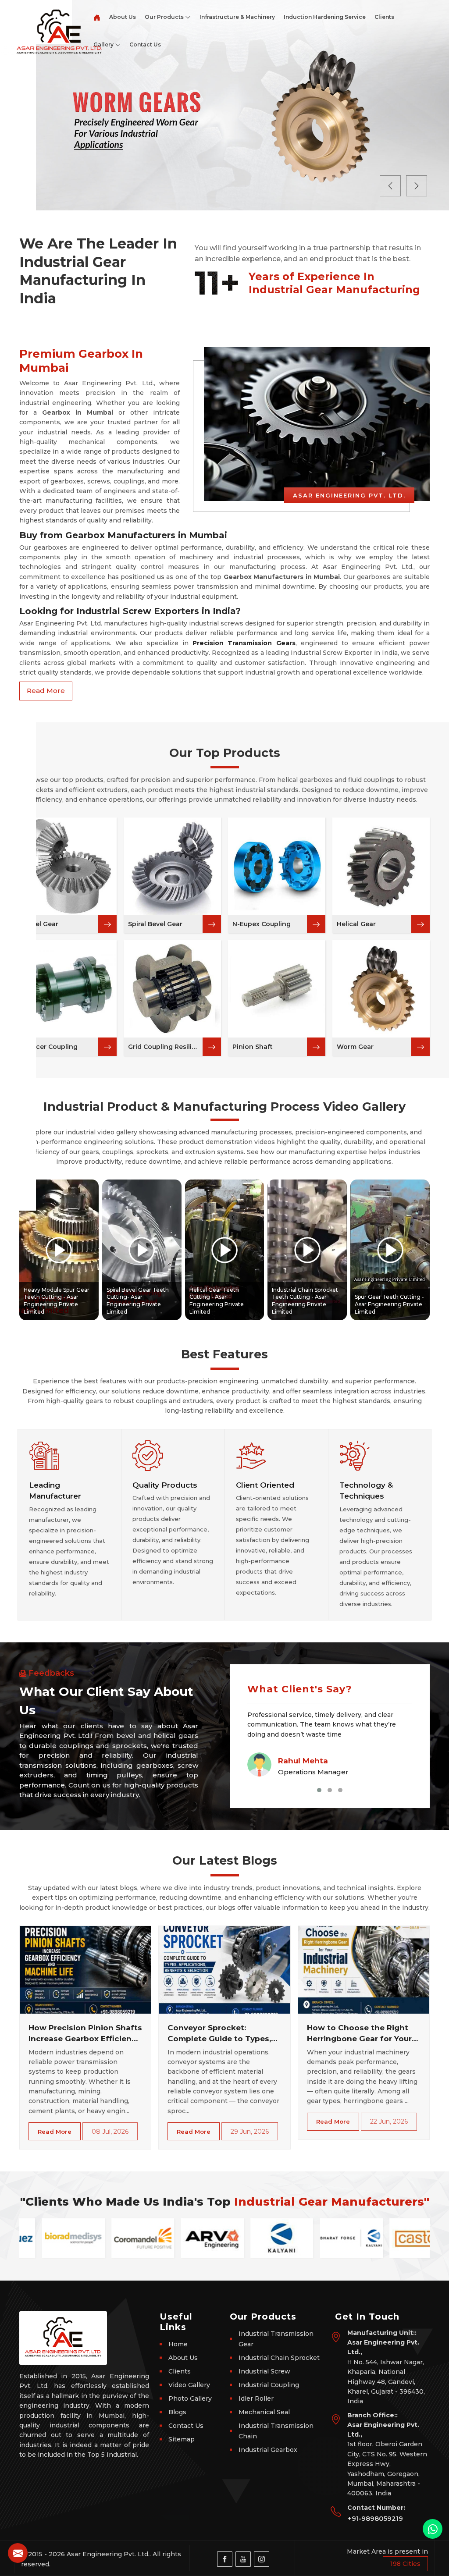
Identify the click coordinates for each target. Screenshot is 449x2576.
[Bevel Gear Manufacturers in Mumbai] (68, 866)
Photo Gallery (190, 2398)
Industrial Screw (264, 2371)
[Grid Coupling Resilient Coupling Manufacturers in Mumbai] (172, 989)
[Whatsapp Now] (433, 2529)
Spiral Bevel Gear (155, 924)
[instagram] (262, 2559)
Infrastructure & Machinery (237, 17)
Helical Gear (356, 924)
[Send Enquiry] (18, 2553)
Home (178, 2344)
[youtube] (243, 2559)
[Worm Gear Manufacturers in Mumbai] (381, 989)
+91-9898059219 (375, 2518)
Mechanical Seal (264, 2412)
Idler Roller (256, 2398)
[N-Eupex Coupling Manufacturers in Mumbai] (277, 866)
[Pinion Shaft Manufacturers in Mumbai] (277, 989)
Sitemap (182, 2439)
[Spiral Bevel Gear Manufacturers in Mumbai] (172, 866)
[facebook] (225, 2559)
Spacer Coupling (51, 1047)
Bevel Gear (41, 924)
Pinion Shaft (253, 1047)
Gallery (104, 44)
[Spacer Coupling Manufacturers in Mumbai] (68, 989)
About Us (123, 17)
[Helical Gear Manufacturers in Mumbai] (381, 866)
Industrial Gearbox (268, 2450)
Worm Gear (355, 1047)
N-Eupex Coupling (262, 924)
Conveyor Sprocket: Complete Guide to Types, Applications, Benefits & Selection (219, 2034)
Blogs (177, 2412)
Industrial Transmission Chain (276, 2431)
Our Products (165, 17)
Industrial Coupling (269, 2385)
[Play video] (59, 1250)
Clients (384, 17)
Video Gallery (189, 2385)
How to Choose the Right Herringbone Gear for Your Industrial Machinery (359, 2034)
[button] (319, 1790)
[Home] (97, 14)
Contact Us (145, 44)
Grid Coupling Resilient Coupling (165, 1047)
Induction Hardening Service (325, 17)
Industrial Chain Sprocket (279, 2358)
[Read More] (107, 924)
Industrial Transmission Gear (276, 2339)
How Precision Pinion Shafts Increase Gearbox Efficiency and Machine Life (85, 2034)
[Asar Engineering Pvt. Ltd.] (55, 27)
